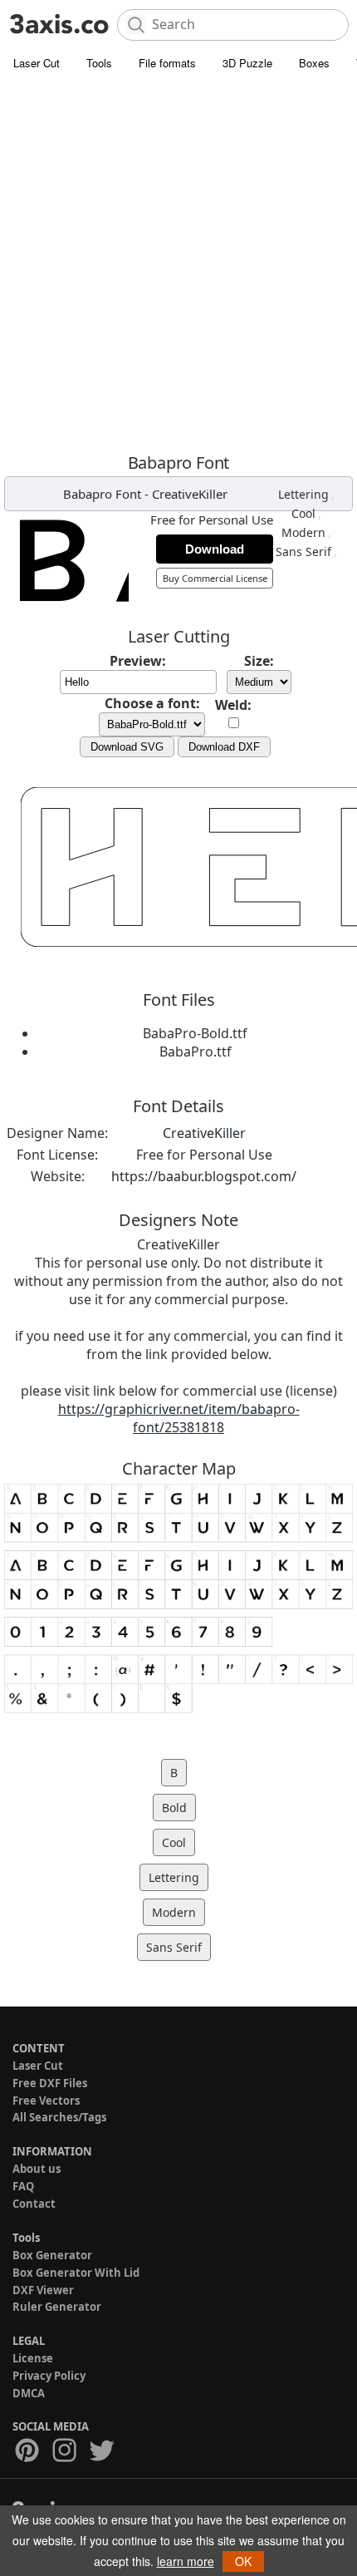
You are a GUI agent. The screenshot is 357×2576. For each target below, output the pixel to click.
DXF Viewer (43, 2290)
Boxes (314, 63)
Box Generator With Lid (76, 2273)
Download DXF (224, 747)
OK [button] (243, 2561)
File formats (167, 63)
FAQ (23, 2186)
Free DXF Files (50, 2083)
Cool (303, 513)
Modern (303, 532)
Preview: (138, 661)
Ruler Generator (57, 2307)
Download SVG (127, 747)
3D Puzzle (247, 63)
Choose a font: (152, 703)
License (33, 2358)
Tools (99, 63)
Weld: (233, 705)
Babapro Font (102, 494)
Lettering (303, 494)
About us (37, 2169)
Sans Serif (303, 552)
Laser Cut (37, 63)
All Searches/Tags (59, 2117)
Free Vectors (46, 2101)
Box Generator (52, 2255)
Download (215, 549)
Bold (174, 1808)
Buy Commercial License (215, 578)
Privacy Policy (49, 2376)
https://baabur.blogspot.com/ (204, 1176)
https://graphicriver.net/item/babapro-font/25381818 (179, 1418)
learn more (186, 2561)
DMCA (29, 2393)
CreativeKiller (190, 494)
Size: (259, 661)
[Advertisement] (178, 266)
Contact (34, 2204)
